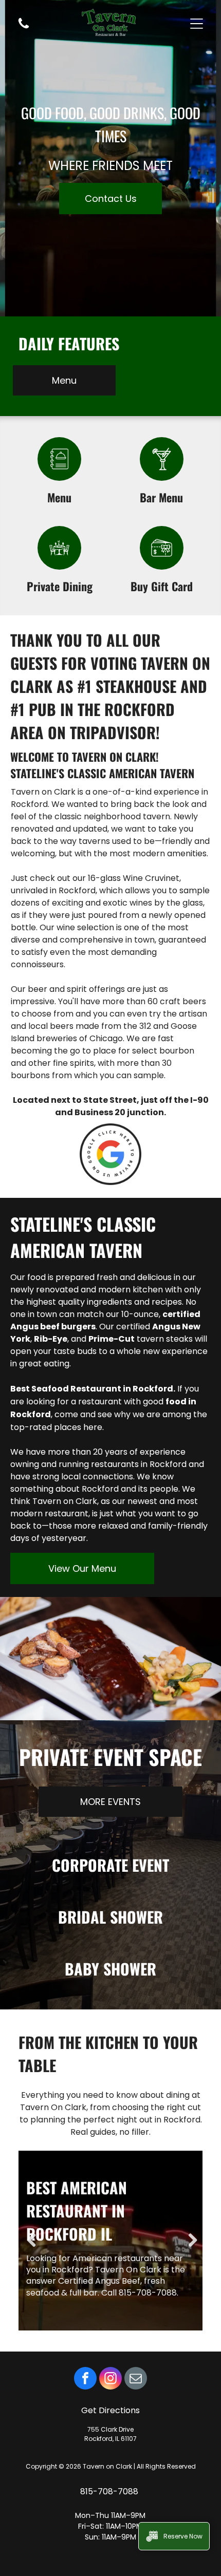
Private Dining (60, 586)
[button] (197, 24)
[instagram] (110, 2380)
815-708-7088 (110, 2492)
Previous (31, 2241)
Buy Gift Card (162, 586)
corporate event (110, 1865)
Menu (59, 497)
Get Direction (108, 2410)
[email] (136, 2380)
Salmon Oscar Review (101, 2211)
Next (190, 2241)
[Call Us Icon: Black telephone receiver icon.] (24, 27)
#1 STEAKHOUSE (127, 686)
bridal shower (110, 1917)
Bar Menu (161, 497)
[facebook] (85, 2380)
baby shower (110, 1969)
